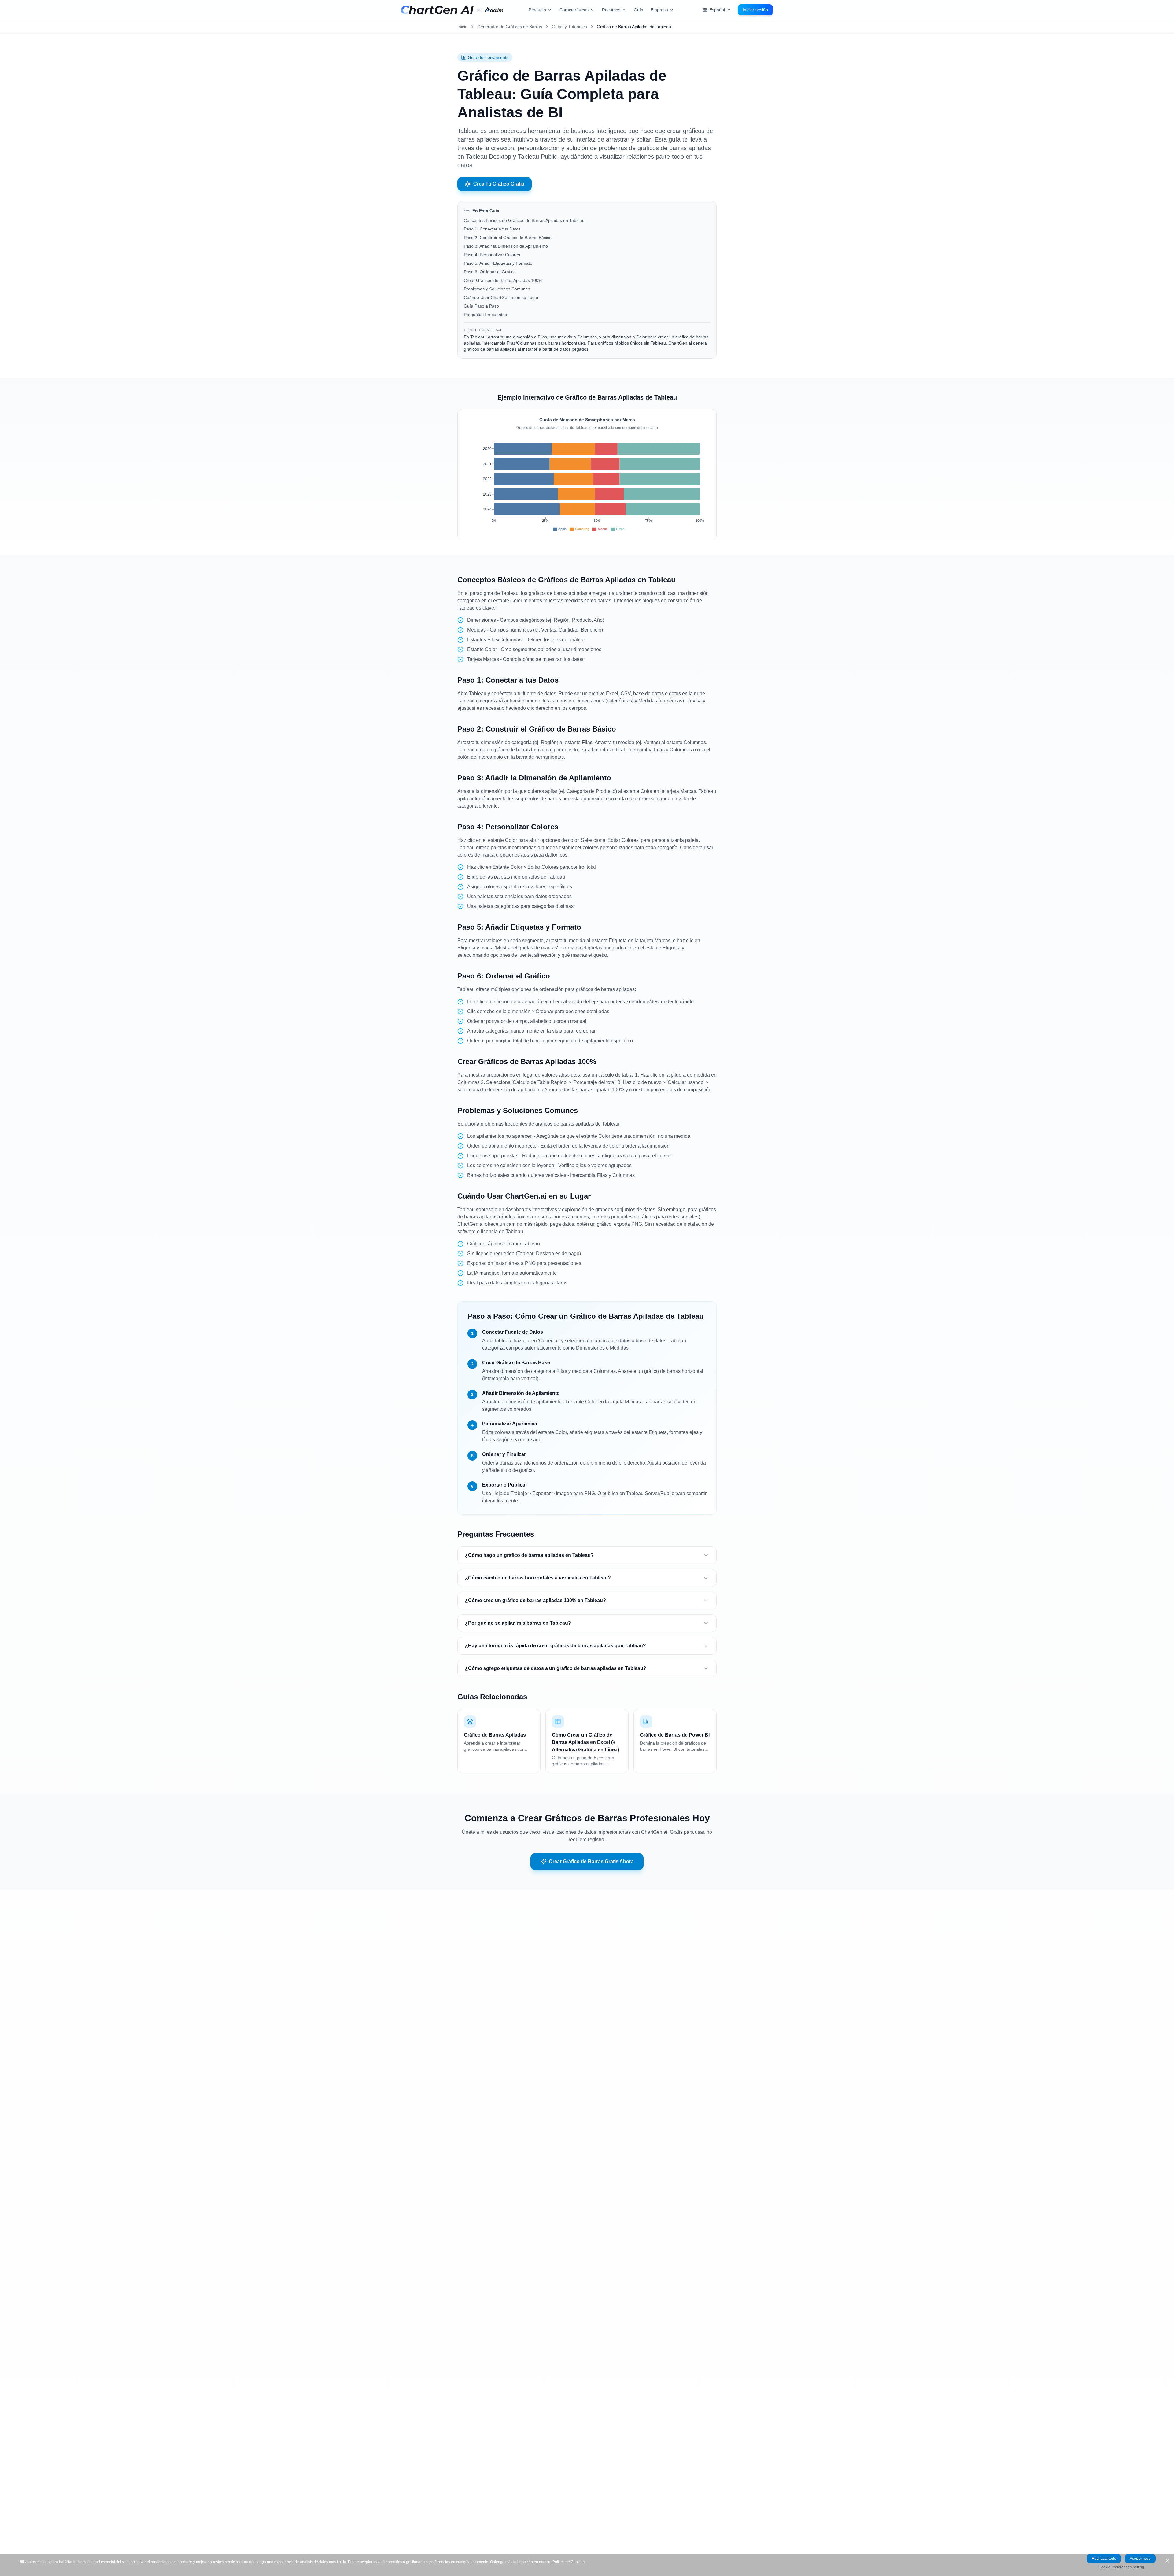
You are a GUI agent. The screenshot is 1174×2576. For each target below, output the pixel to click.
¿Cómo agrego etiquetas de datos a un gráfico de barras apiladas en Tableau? (556, 1668)
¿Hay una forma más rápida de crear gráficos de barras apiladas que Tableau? (556, 1646)
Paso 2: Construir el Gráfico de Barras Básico (508, 238)
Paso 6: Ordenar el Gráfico (490, 272)
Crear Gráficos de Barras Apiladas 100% (503, 280)
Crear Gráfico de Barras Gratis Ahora (591, 1861)
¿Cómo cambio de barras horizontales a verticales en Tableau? (538, 1578)
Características (574, 10)
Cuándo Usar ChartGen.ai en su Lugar (501, 297)
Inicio (462, 27)
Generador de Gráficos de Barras (510, 27)
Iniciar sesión (755, 10)
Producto (537, 10)
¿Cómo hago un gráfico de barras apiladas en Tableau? (529, 1555)
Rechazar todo (1104, 2559)
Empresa (659, 10)
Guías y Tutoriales (569, 27)
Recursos (611, 10)
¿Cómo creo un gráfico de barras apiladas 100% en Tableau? (535, 1600)
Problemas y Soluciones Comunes (497, 289)
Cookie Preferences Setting (1121, 2567)
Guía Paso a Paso (481, 306)
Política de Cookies (569, 2562)
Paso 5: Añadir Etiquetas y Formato (498, 263)
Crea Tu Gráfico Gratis (499, 184)
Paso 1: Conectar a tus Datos (492, 229)
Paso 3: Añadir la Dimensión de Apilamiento (506, 246)
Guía (639, 10)
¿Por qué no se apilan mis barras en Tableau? (518, 1623)
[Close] (1167, 2561)
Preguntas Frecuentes (485, 315)
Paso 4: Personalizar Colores (492, 255)
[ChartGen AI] (437, 10)
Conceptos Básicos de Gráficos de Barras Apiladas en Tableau (524, 220)
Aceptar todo (1140, 2559)
